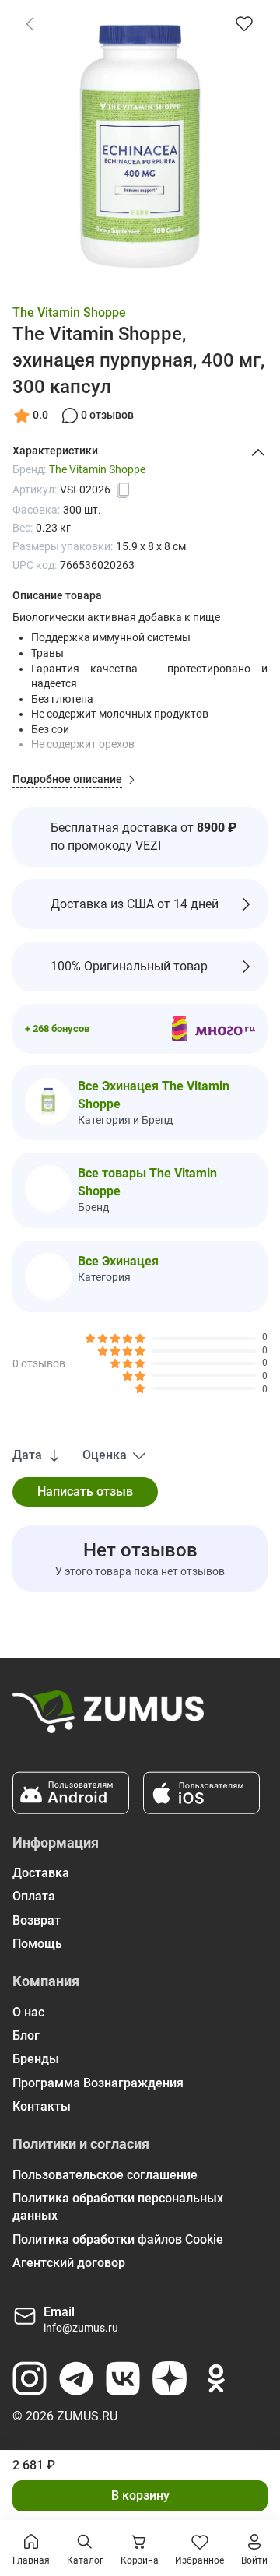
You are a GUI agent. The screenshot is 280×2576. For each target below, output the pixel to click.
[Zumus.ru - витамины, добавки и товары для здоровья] (108, 1718)
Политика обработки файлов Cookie (118, 2239)
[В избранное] (244, 23)
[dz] (170, 2378)
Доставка (41, 1873)
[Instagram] (30, 2378)
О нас (28, 2012)
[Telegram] (76, 2378)
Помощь (37, 1944)
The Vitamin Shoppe (69, 312)
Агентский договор (69, 2263)
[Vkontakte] (123, 2378)
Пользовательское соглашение (105, 2175)
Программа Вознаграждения (98, 2083)
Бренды (36, 2059)
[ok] (216, 2378)
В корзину (140, 2495)
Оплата (34, 1896)
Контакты (42, 2106)
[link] (30, 23)
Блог (26, 2036)
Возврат (37, 1920)
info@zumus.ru (81, 2328)
